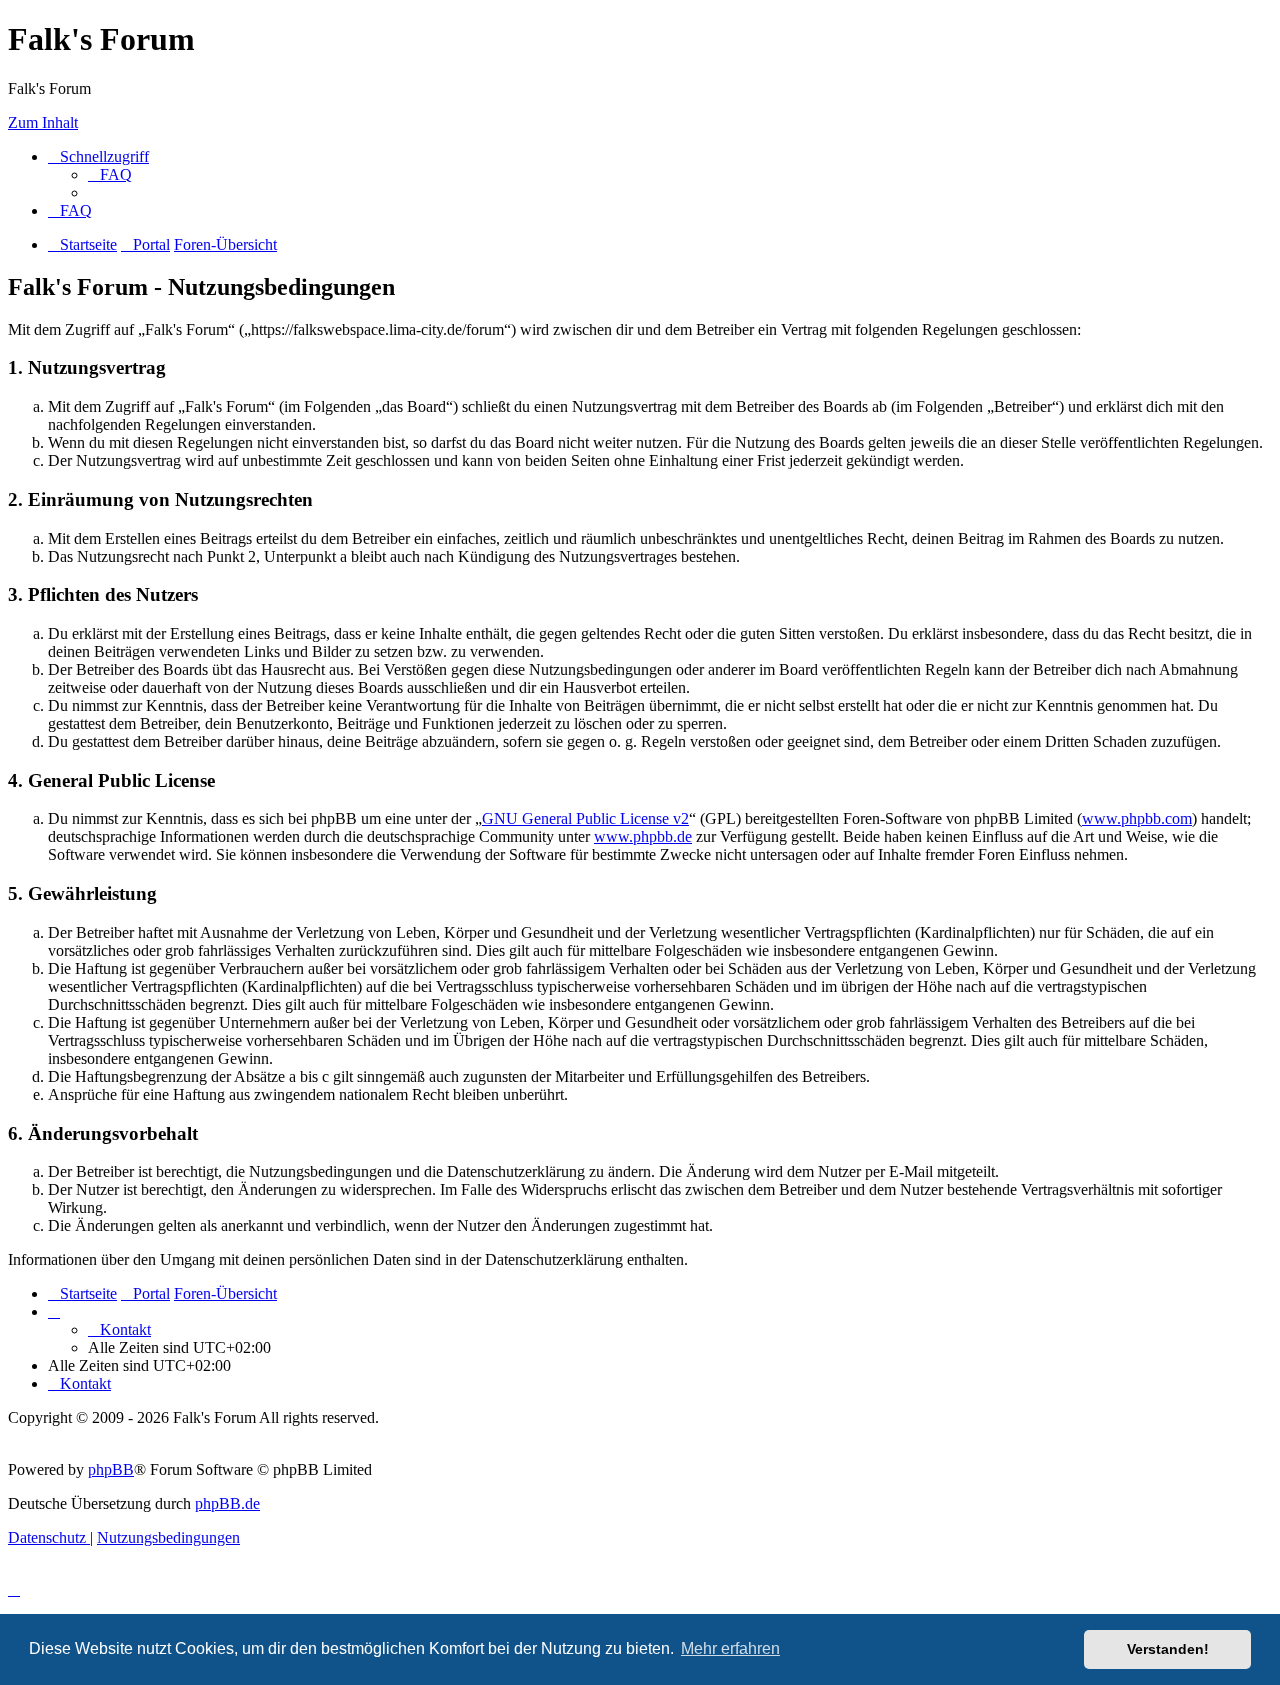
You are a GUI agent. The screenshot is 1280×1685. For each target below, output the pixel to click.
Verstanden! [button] (1168, 1649)
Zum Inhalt (43, 122)
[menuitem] (110, 174)
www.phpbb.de (643, 836)
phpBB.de (227, 1503)
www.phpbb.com (1137, 818)
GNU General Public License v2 (585, 818)
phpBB (111, 1469)
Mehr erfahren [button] (730, 1648)
